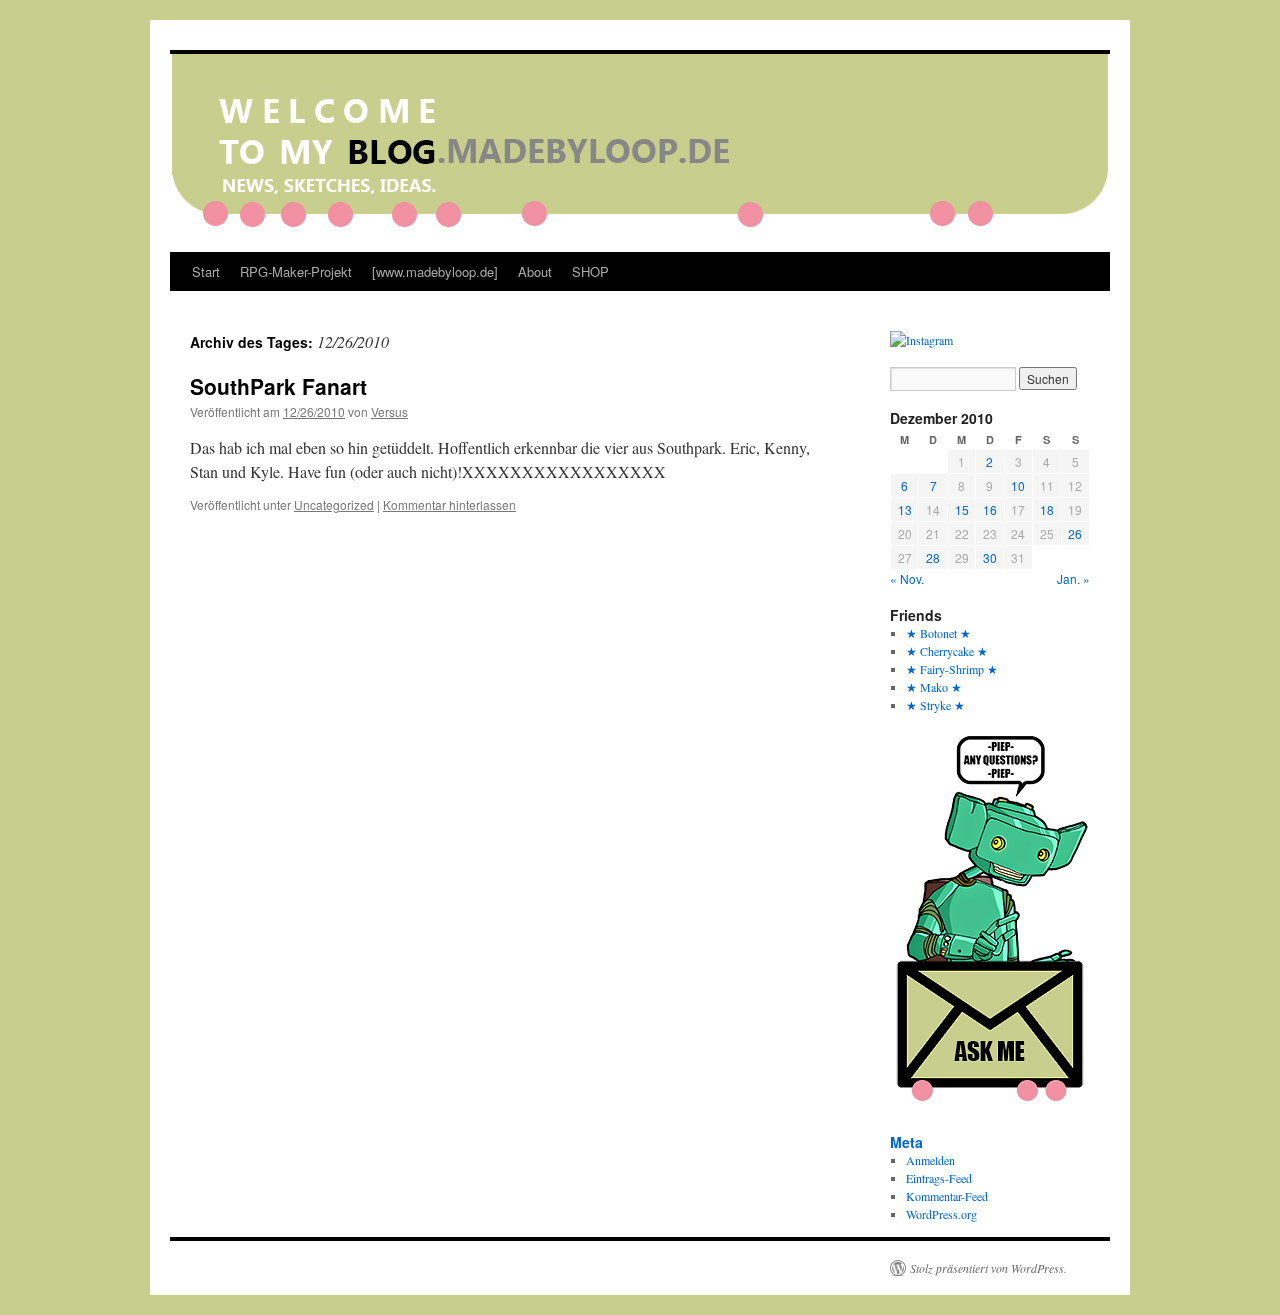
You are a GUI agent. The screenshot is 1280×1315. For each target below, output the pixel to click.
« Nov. (907, 578)
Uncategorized (334, 504)
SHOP (590, 271)
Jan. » (1073, 578)
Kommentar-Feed (947, 1196)
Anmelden (930, 1160)
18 (1047, 509)
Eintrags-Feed (939, 1178)
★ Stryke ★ (935, 705)
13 (905, 509)
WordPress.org (941, 1214)
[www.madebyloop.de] (435, 271)
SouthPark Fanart (278, 386)
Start (206, 271)
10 (1018, 485)
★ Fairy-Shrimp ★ (952, 669)
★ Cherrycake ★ (947, 651)
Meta (906, 1142)
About (535, 271)
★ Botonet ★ (938, 633)
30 (990, 557)
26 (1075, 533)
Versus (389, 411)
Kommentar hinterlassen (449, 504)
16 (990, 509)
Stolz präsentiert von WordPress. (988, 1268)
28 (933, 557)
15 (962, 509)
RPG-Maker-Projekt (296, 271)
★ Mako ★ (934, 687)
